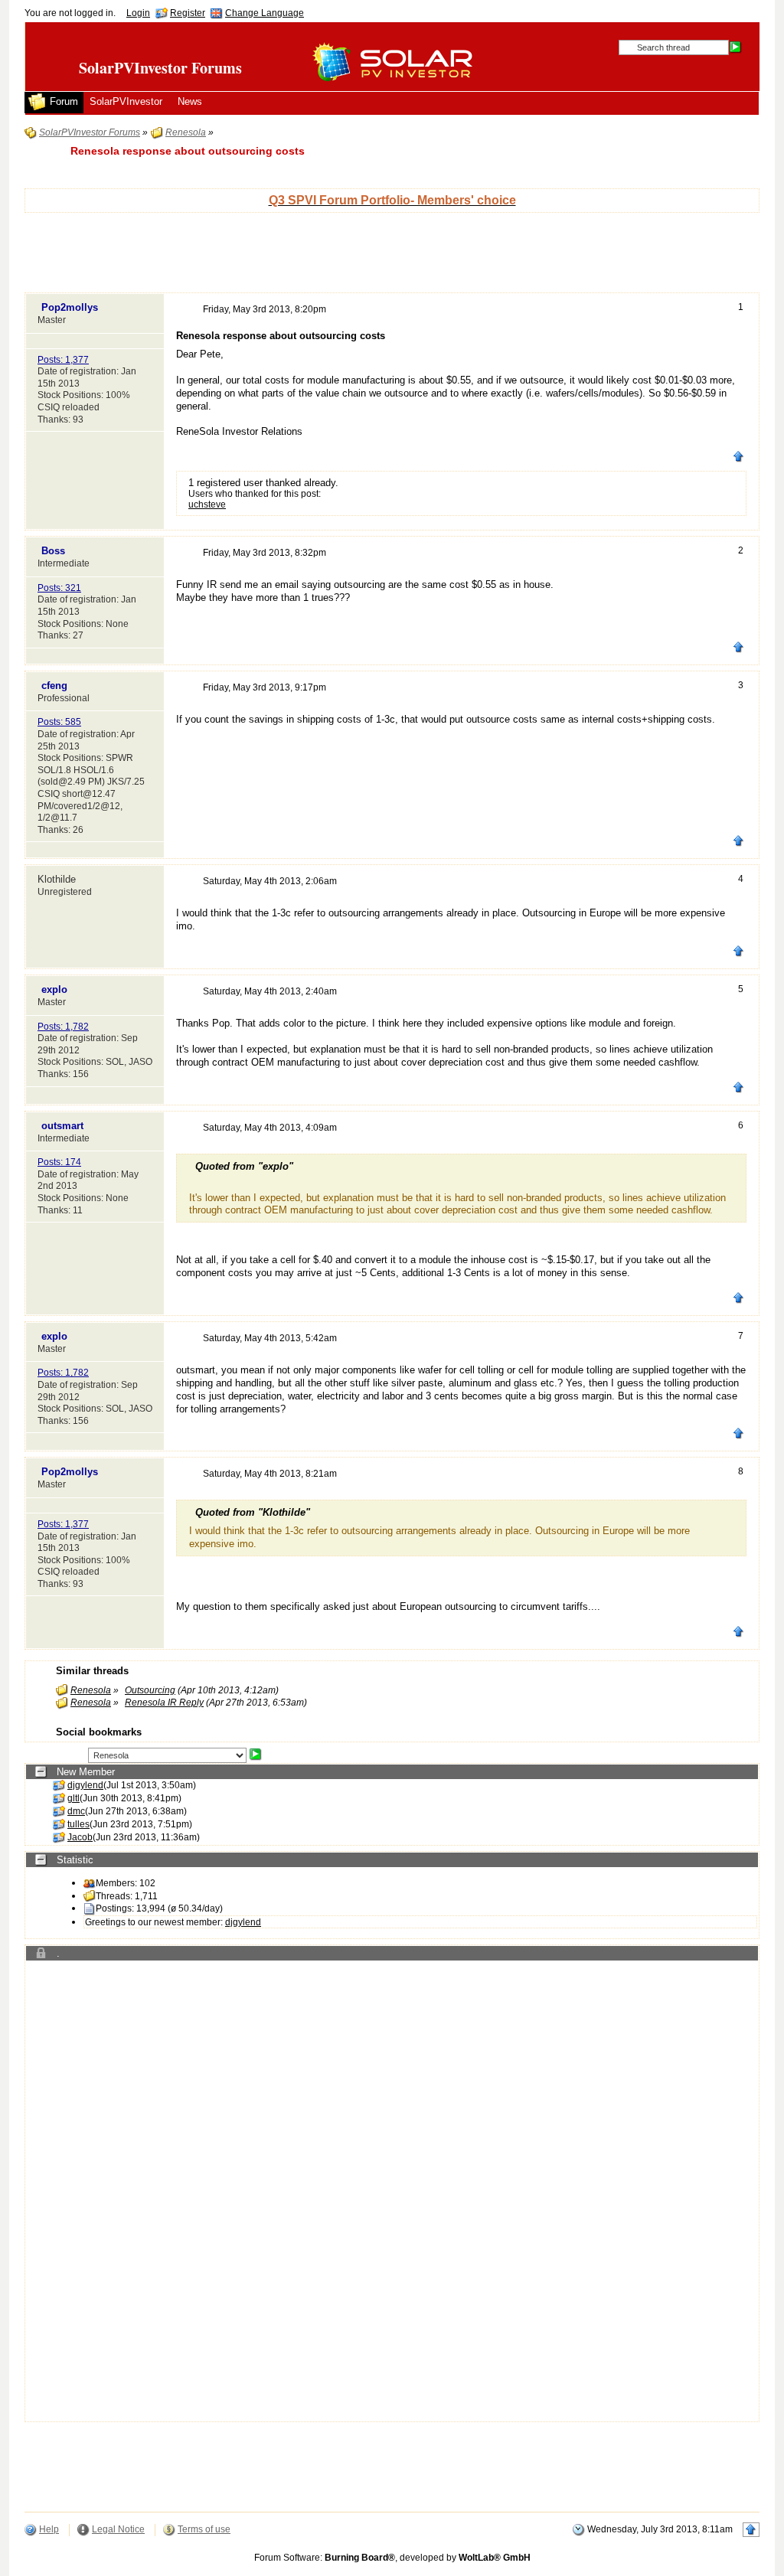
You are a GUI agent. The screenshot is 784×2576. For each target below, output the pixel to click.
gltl (73, 1798)
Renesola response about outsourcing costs (188, 151)
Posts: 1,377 (63, 360)
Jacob (80, 1837)
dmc (76, 1811)
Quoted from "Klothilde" (253, 1512)
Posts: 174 (59, 1162)
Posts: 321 (59, 588)
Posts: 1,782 (63, 1027)
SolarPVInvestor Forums (160, 68)
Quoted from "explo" (244, 1166)
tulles (78, 1824)
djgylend (85, 1785)
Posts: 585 (59, 722)
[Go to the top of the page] (739, 459)
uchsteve (207, 504)
